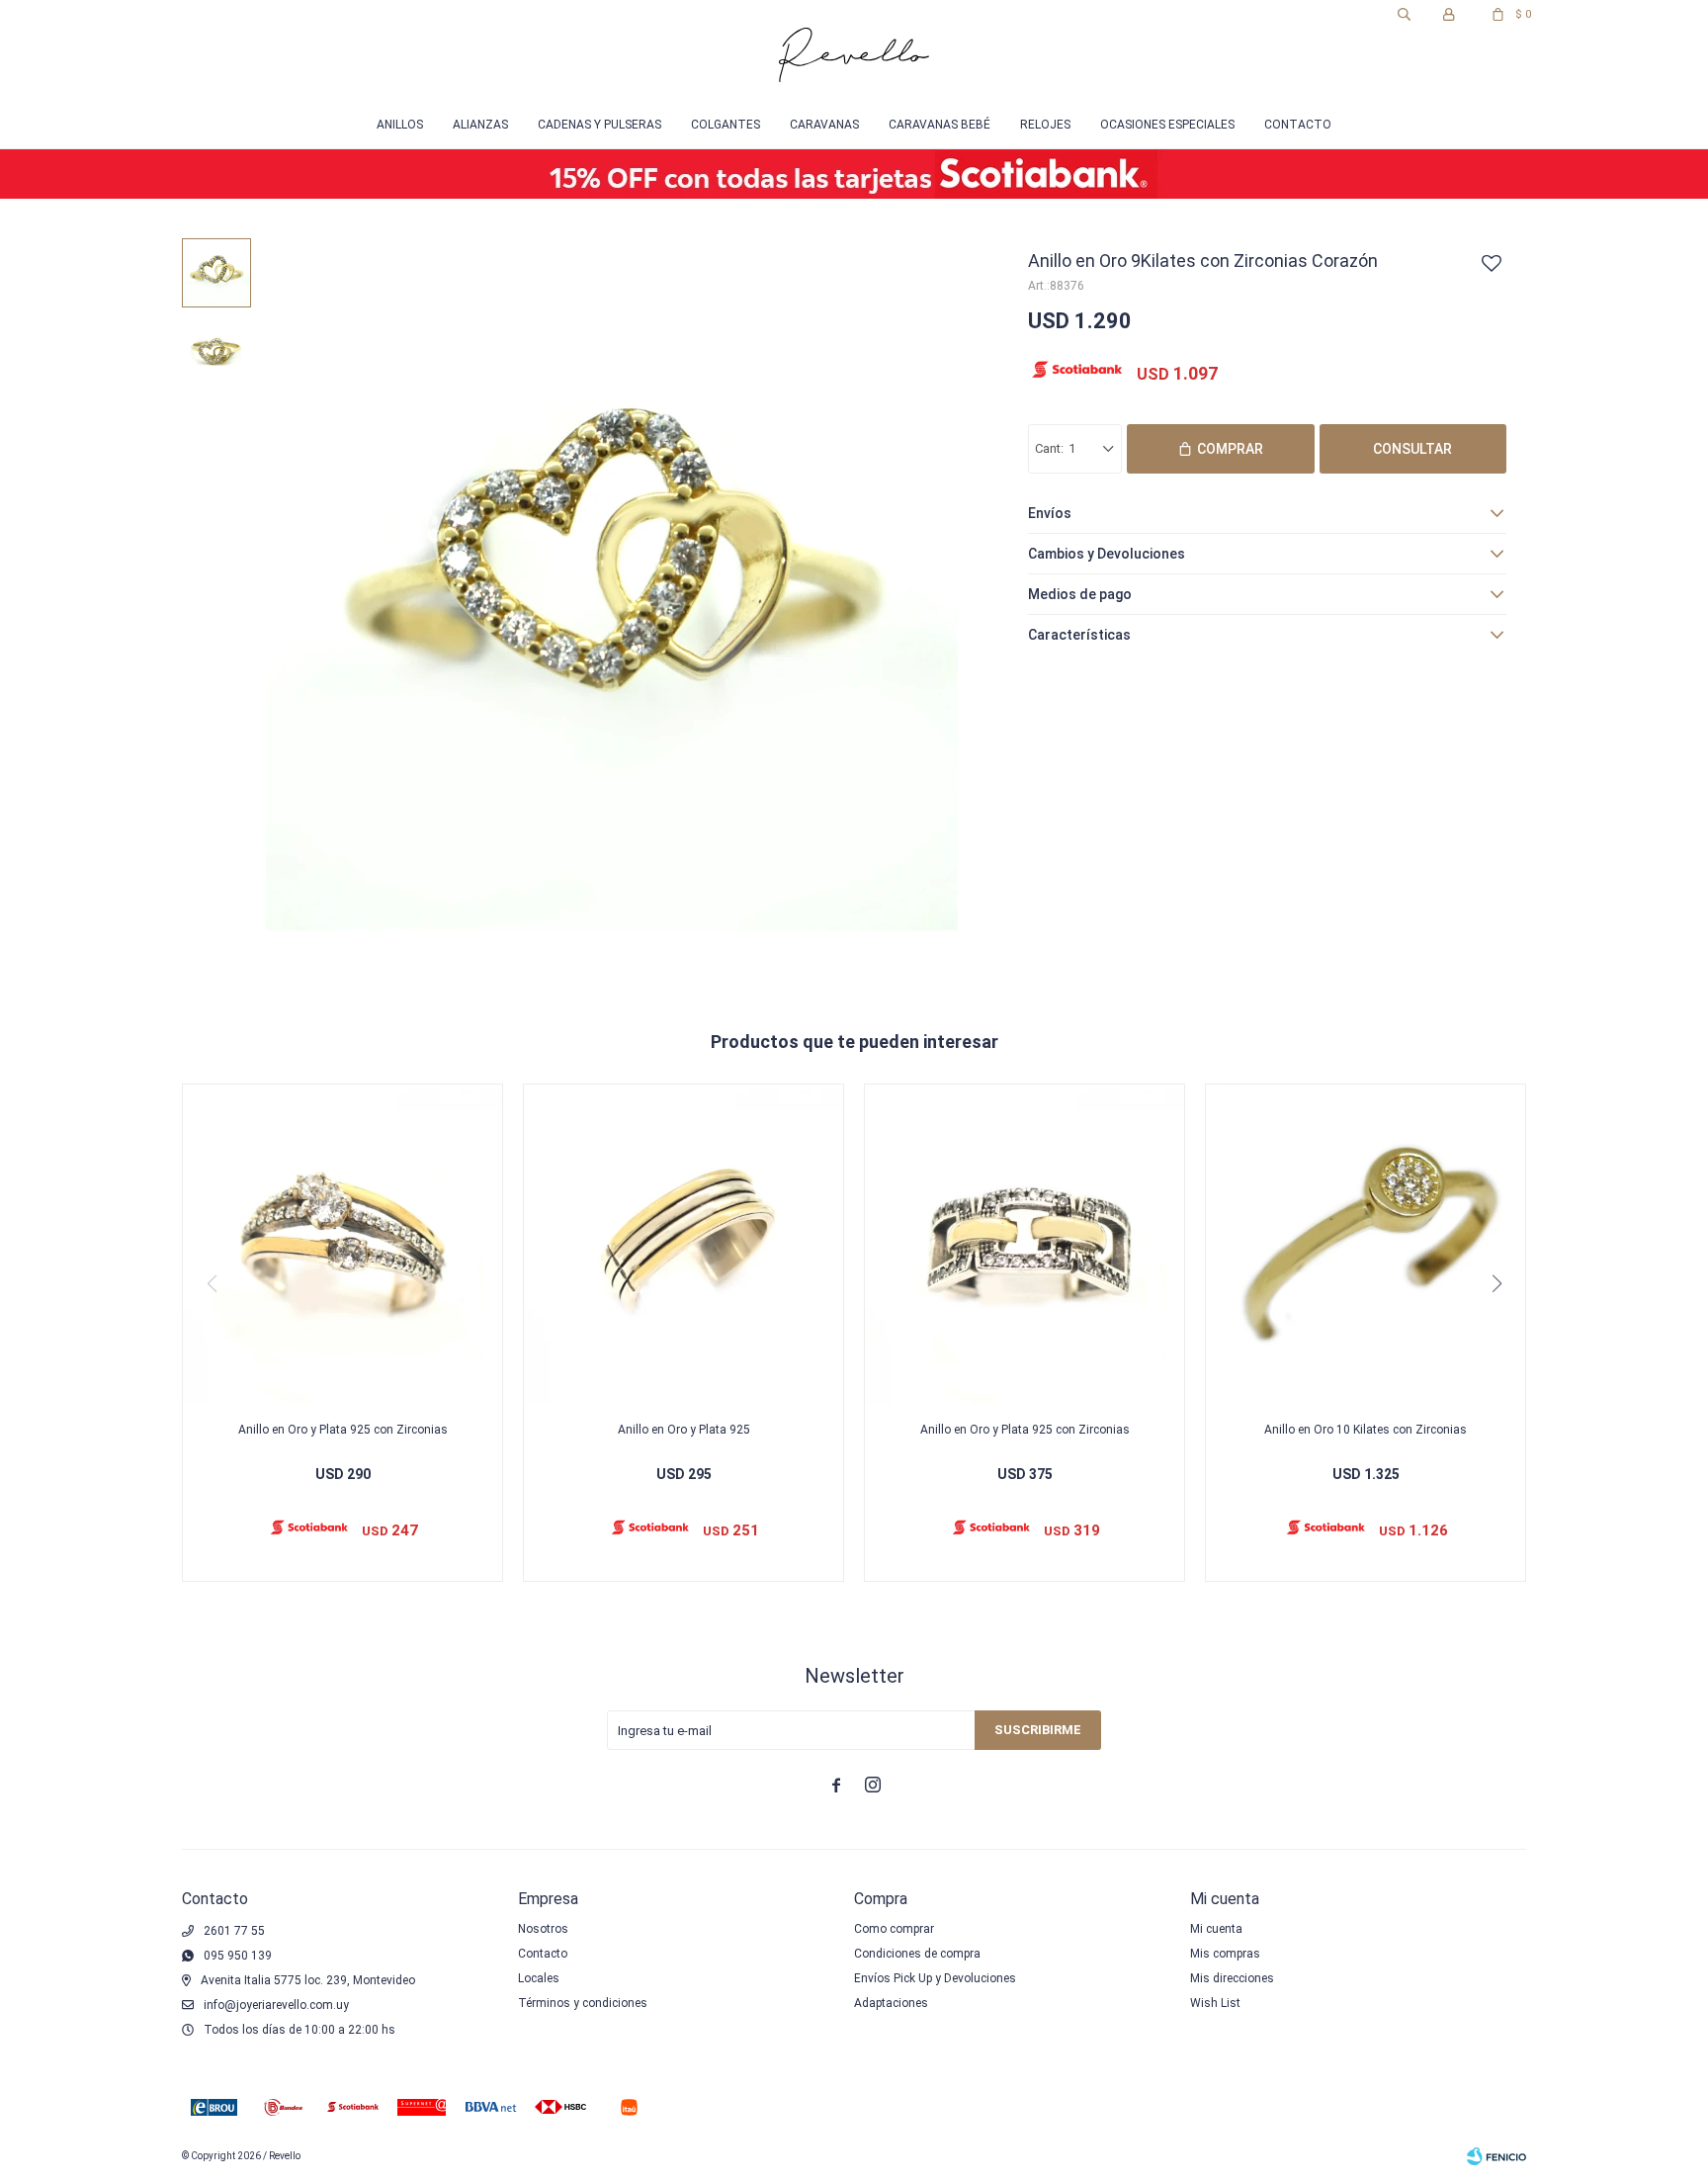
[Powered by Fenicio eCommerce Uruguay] (1496, 2156)
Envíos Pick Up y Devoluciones (935, 1978)
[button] (1404, 15)
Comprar (1230, 449)
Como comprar (894, 1929)
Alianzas (480, 125)
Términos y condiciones (583, 2003)
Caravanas (824, 125)
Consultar (1412, 449)
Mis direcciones (1232, 1978)
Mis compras (1225, 1954)
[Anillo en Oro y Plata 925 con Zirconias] (342, 1244)
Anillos (400, 125)
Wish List (1215, 2003)
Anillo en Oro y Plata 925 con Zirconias (343, 1430)
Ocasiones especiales (1167, 125)
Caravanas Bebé (939, 125)
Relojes (1045, 125)
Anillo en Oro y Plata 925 (684, 1430)
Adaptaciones (891, 2003)
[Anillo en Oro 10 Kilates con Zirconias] (1366, 1244)
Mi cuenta (1216, 1929)
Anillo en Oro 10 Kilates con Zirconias (1366, 1430)
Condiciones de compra (917, 1954)
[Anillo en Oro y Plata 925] (683, 1244)
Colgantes (726, 125)
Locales (539, 1978)
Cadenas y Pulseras (599, 125)
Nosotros (543, 1929)
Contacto (1298, 125)
